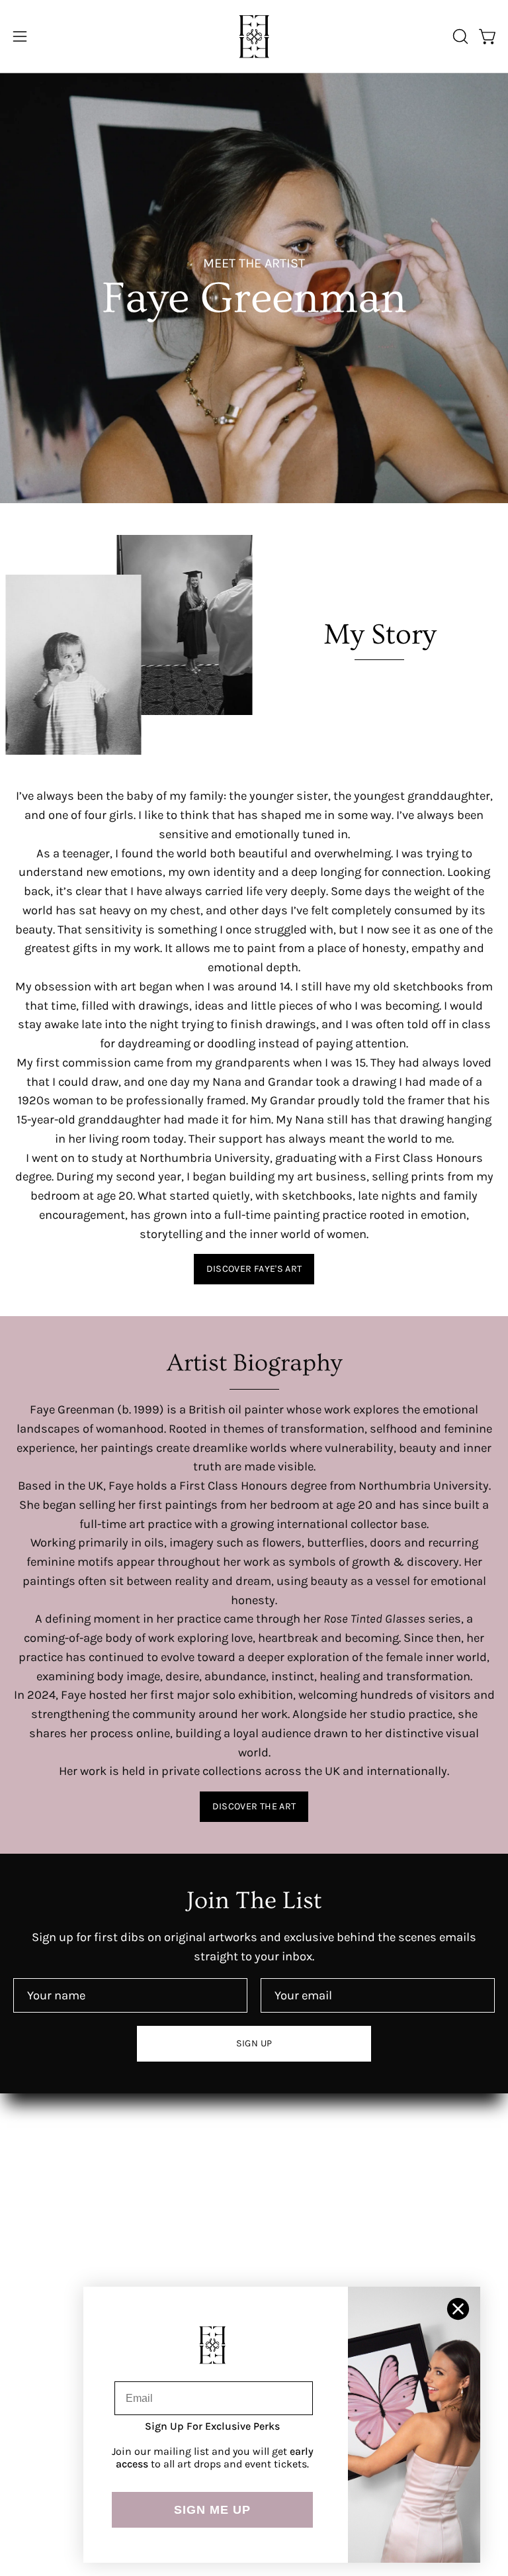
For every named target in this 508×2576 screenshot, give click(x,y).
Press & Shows (309, 2193)
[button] (459, 36)
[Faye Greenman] (254, 36)
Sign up (254, 2043)
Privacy (33, 2422)
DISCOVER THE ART (254, 1806)
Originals (292, 2168)
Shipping (38, 2372)
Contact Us (43, 2322)
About (284, 2142)
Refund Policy (50, 2397)
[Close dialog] (458, 2309)
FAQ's (28, 2347)
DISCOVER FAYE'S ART (254, 1269)
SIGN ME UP (212, 2510)
